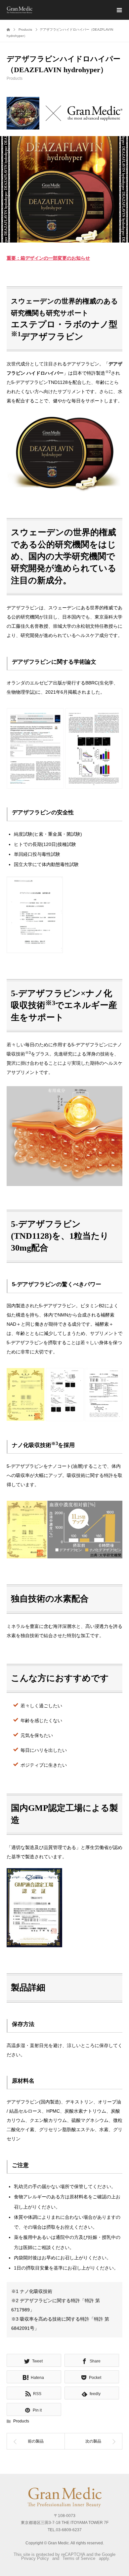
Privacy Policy (35, 2558)
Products (15, 78)
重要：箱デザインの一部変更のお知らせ (48, 258)
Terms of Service (79, 2558)
